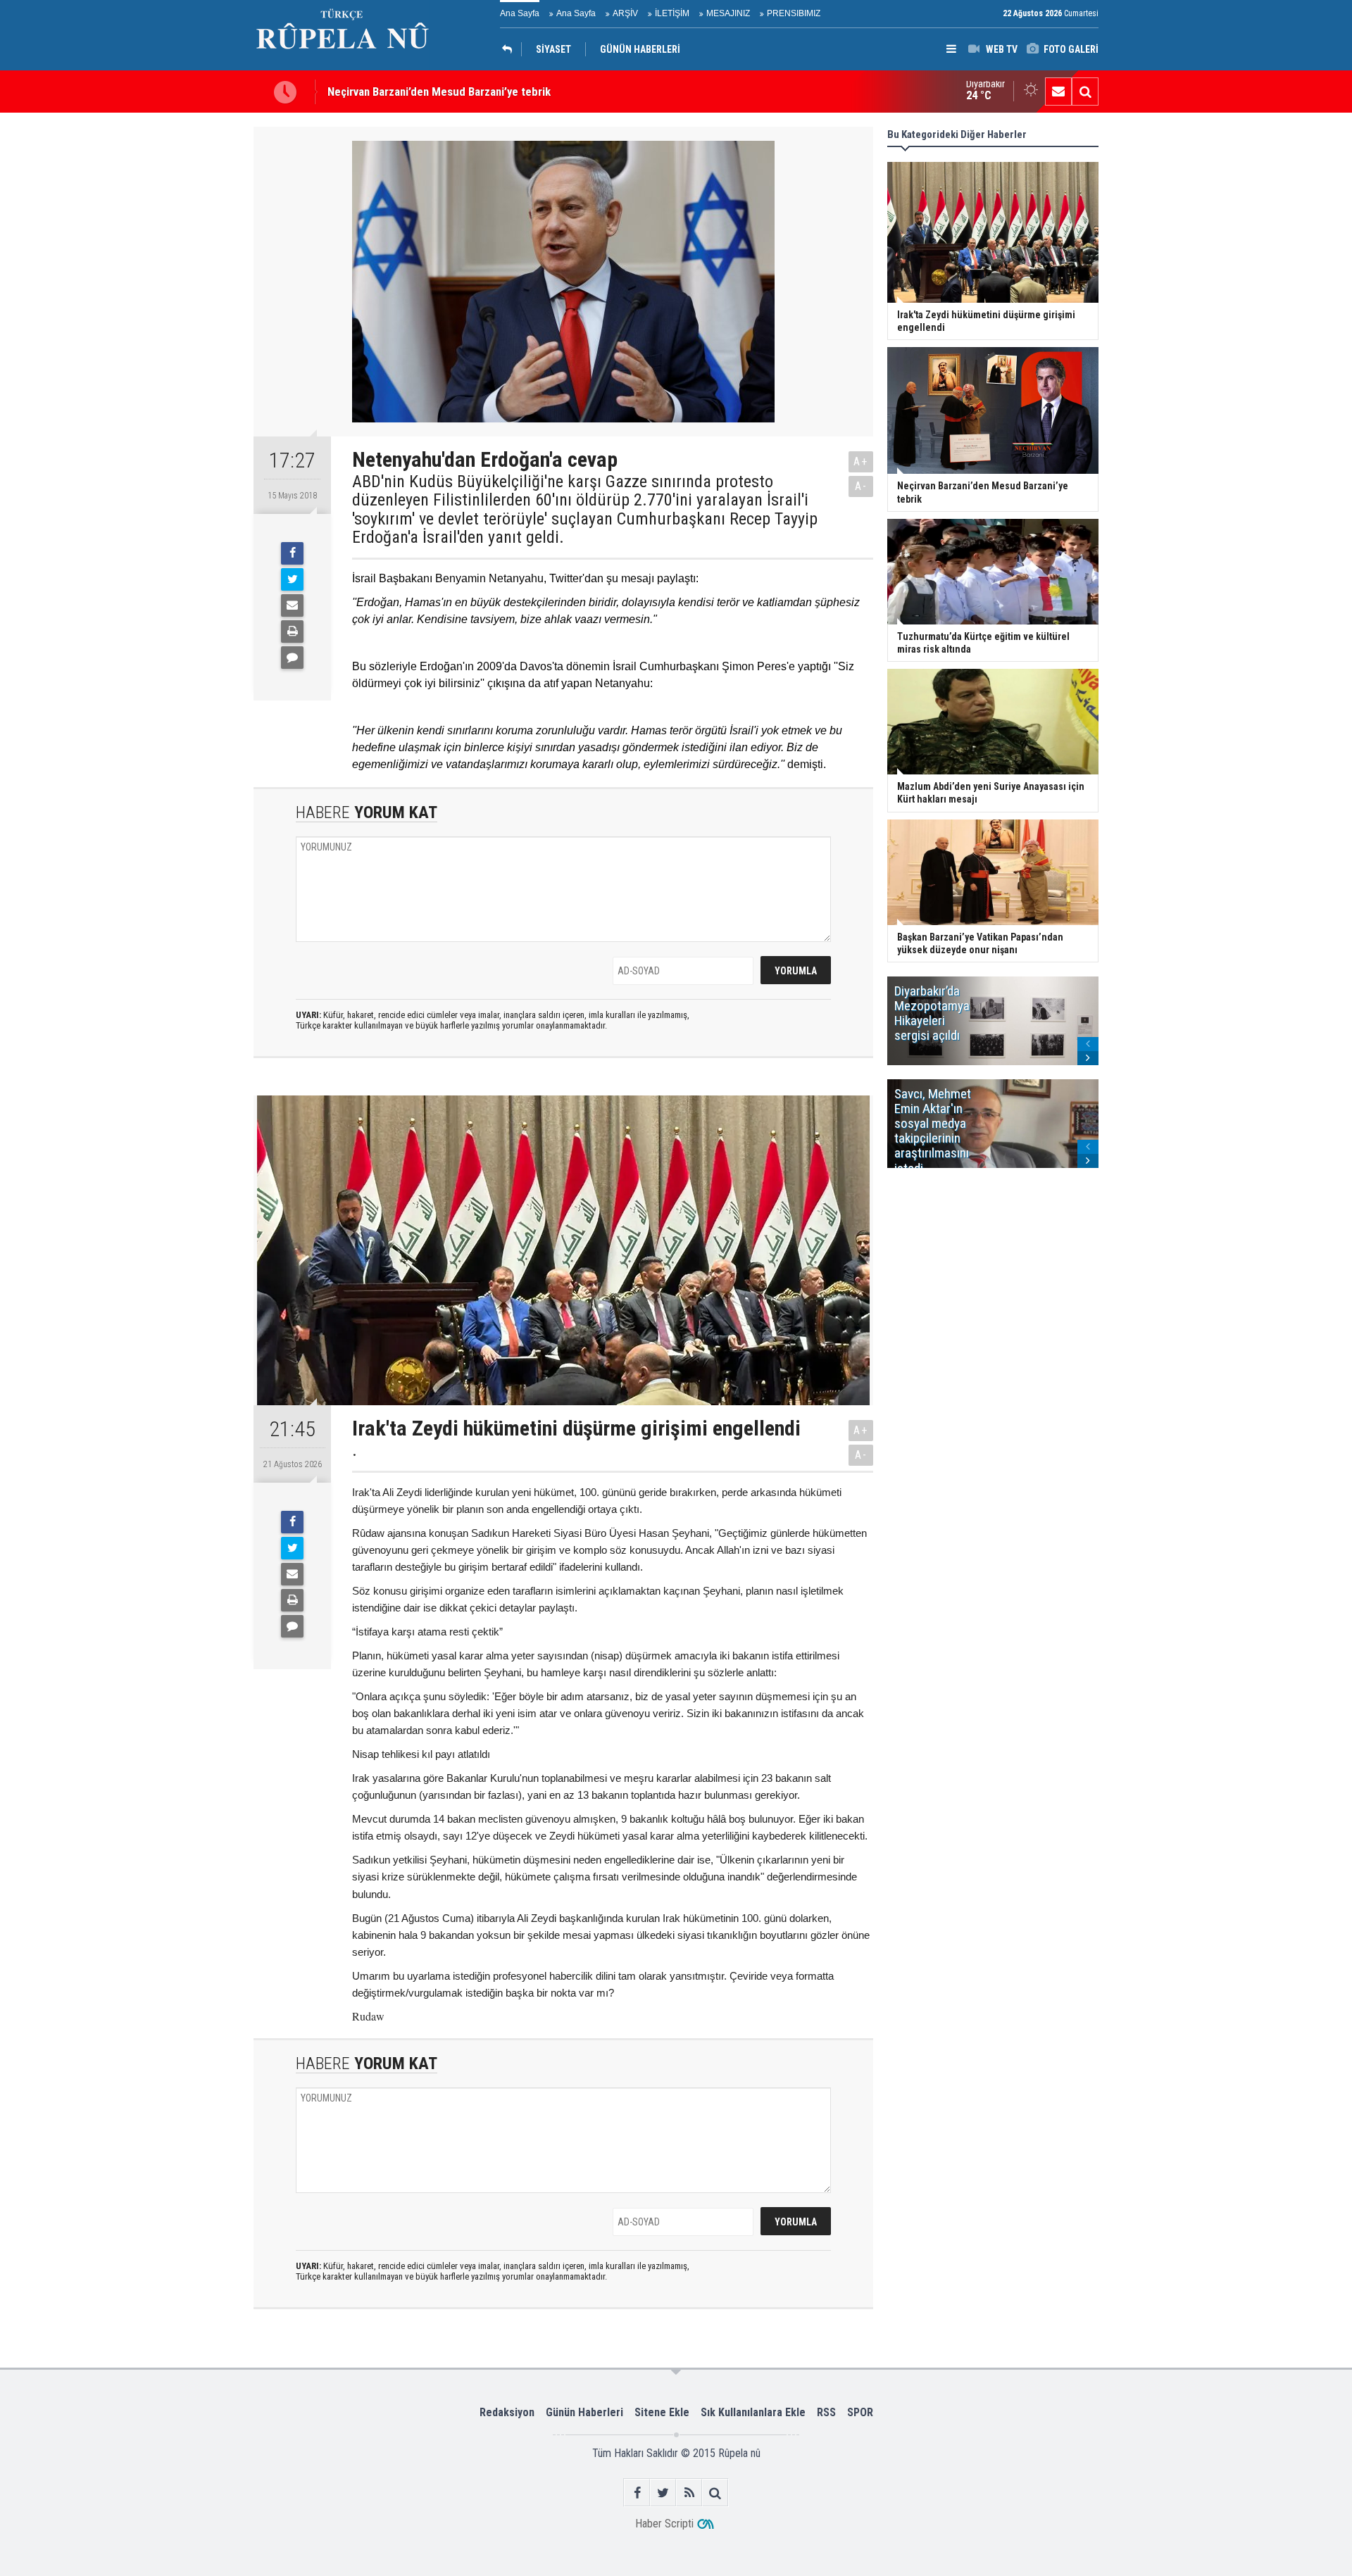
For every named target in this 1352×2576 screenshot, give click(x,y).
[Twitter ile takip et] (663, 2493)
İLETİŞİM (672, 13)
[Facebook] (292, 553)
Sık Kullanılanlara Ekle (753, 2412)
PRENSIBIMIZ (794, 13)
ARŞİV (625, 13)
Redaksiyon (507, 2412)
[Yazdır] (292, 632)
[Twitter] (292, 579)
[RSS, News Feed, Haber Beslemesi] (689, 2493)
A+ (861, 461)
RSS (826, 2412)
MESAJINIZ (728, 13)
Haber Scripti (664, 2524)
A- (861, 486)
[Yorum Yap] (292, 658)
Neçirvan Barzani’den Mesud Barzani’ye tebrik (439, 92)
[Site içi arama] (1085, 92)
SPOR (860, 2412)
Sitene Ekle (662, 2412)
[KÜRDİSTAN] (511, 49)
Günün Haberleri (584, 2412)
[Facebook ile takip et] (637, 2493)
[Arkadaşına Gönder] (292, 605)
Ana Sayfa (520, 13)
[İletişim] (1058, 92)
